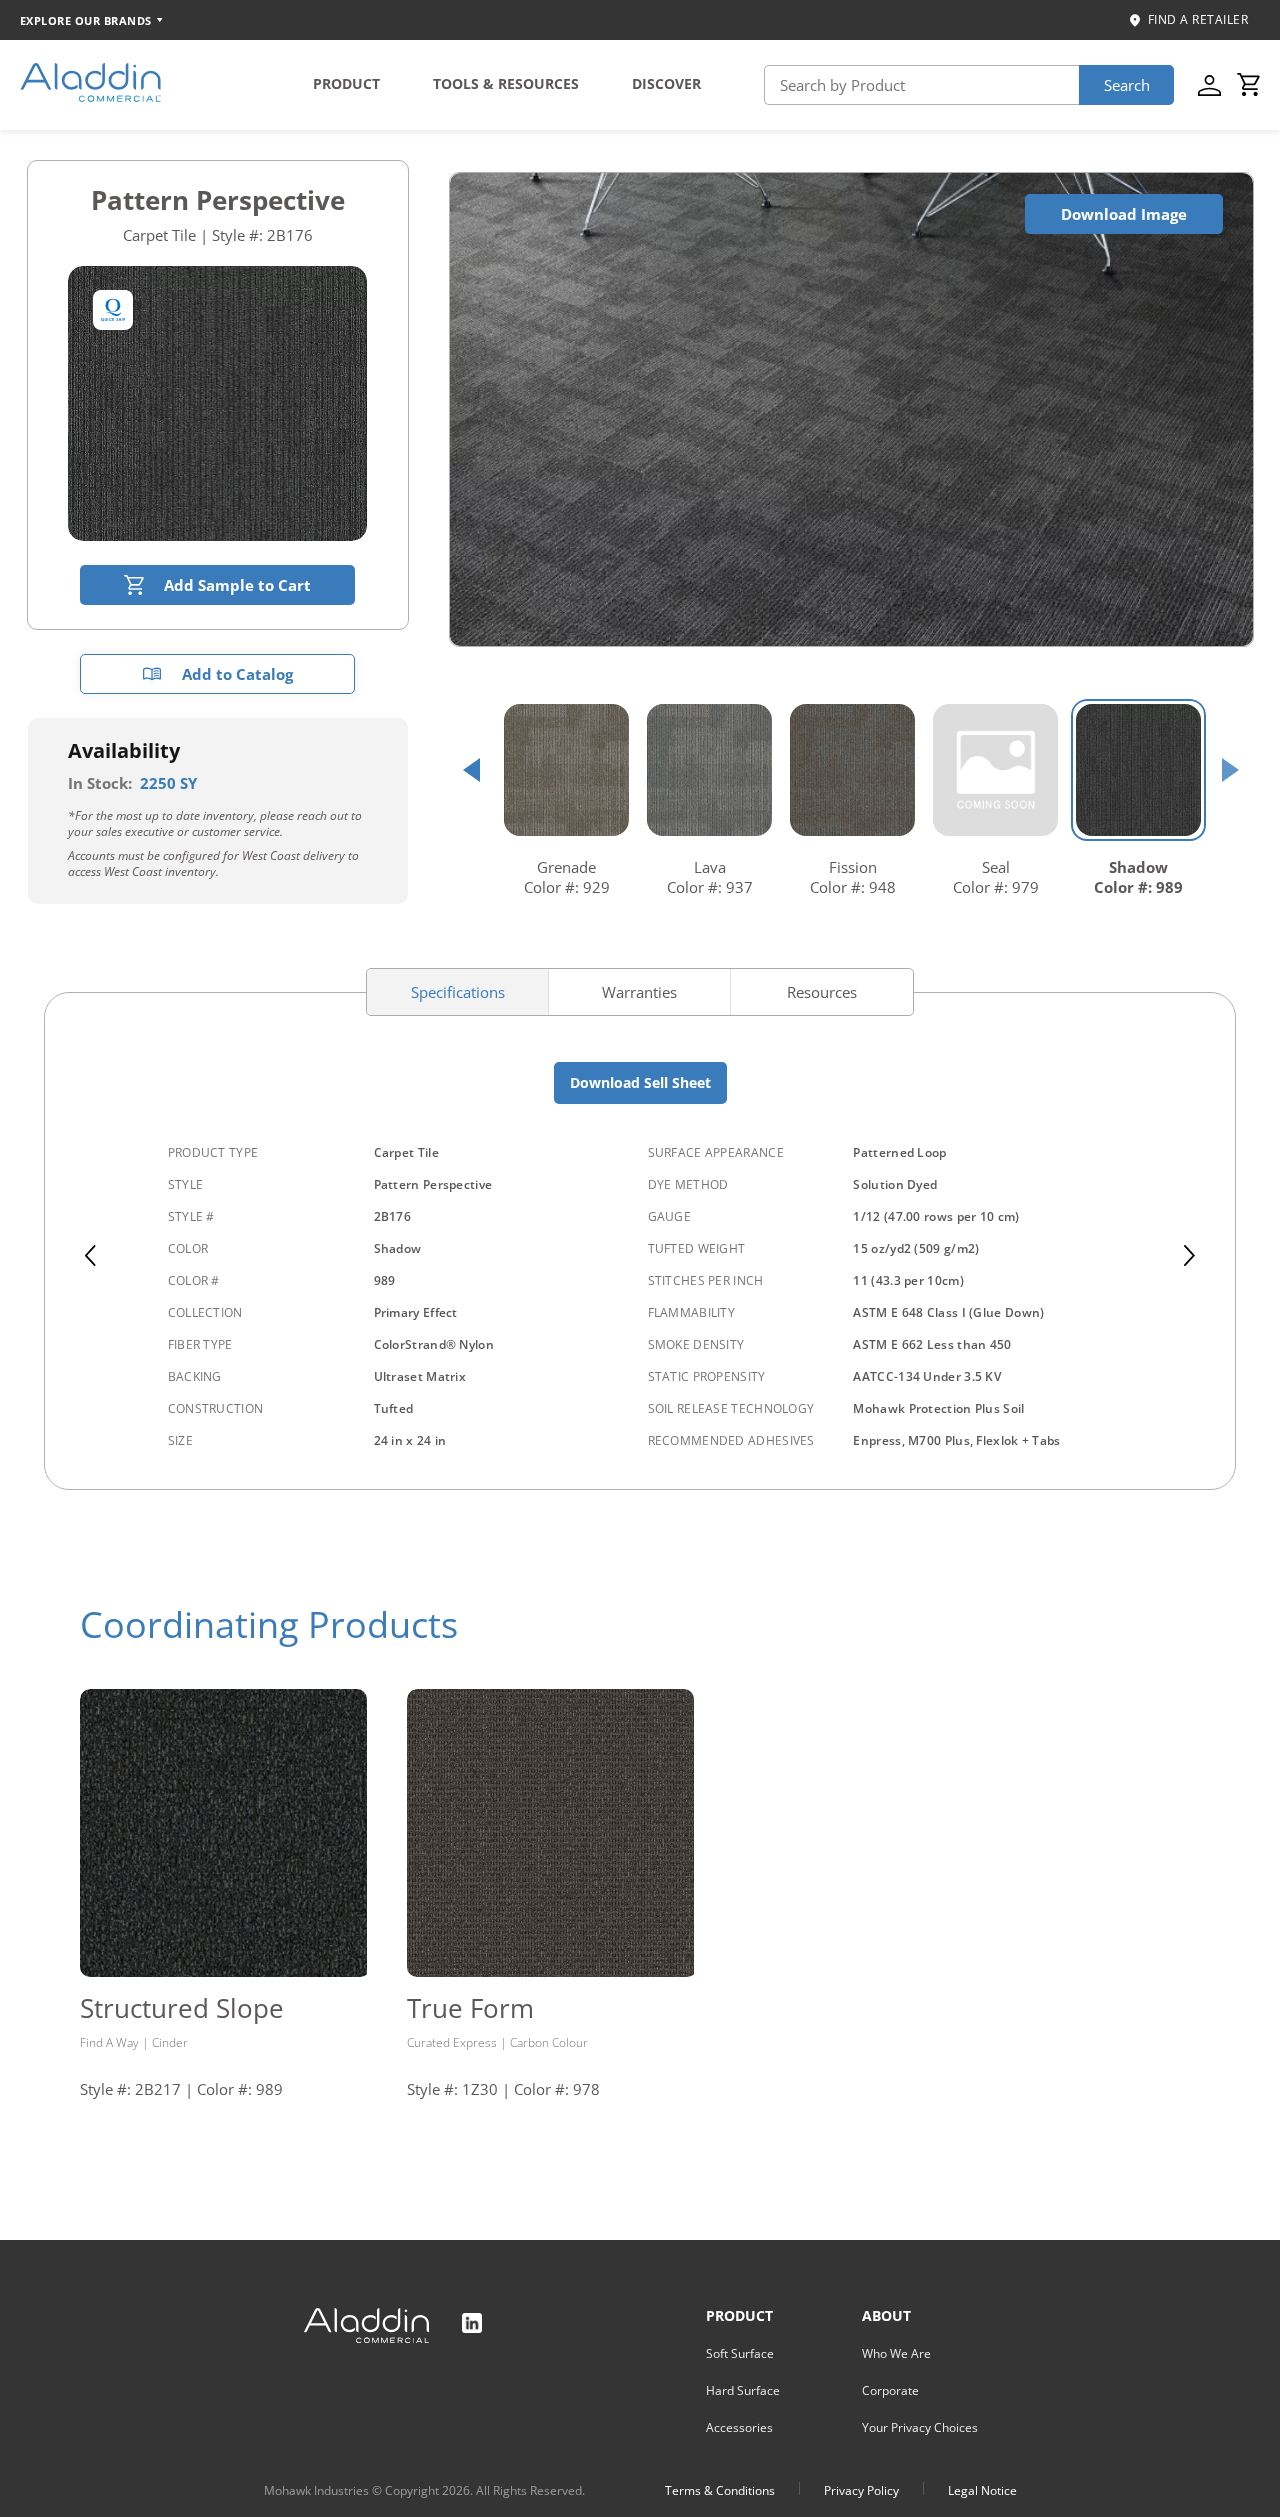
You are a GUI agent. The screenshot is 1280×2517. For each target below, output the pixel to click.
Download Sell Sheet (640, 1082)
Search (1127, 85)
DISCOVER (666, 83)
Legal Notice (982, 2490)
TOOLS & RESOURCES (506, 83)
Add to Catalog (237, 674)
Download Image (1124, 214)
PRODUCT (346, 83)
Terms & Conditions (720, 2490)
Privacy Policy (861, 2490)
